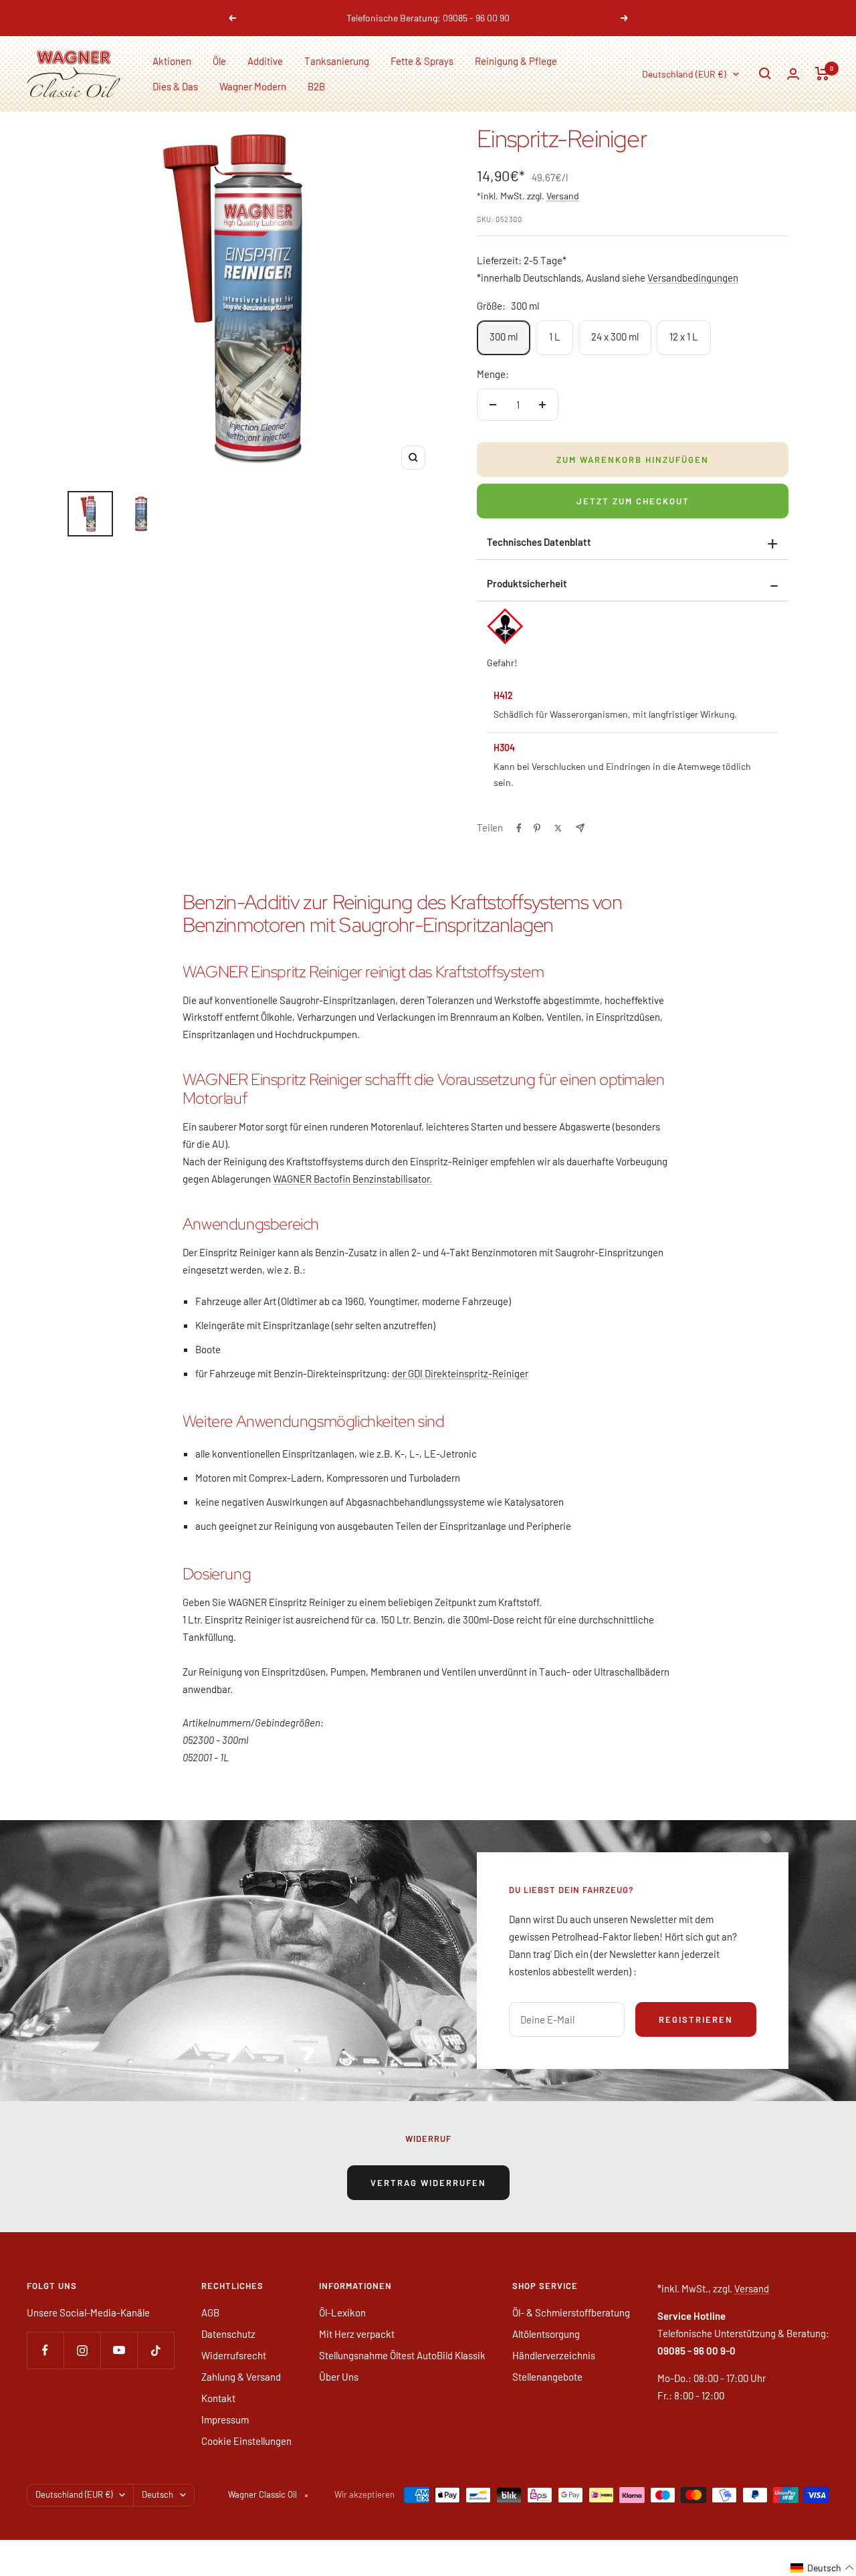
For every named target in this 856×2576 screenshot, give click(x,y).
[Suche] (765, 74)
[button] (823, 2568)
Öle (219, 61)
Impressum (225, 2419)
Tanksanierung (337, 61)
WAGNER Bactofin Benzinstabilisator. (352, 1179)
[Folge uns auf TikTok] (155, 2350)
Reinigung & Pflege (516, 61)
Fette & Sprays (422, 61)
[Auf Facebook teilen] (519, 828)
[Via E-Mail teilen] (580, 828)
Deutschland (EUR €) (684, 74)
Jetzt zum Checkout (633, 501)
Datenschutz (228, 2334)
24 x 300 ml (615, 336)
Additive (265, 61)
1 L (555, 336)
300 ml (504, 336)
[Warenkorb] (822, 74)
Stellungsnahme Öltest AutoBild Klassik (402, 2355)
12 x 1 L (684, 336)
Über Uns (339, 2377)
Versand (563, 196)
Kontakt (218, 2398)
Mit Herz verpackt (357, 2334)
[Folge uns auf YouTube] (119, 2350)
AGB (210, 2312)
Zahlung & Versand (241, 2377)
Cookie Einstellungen (246, 2441)
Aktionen (172, 61)
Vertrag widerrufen (428, 2183)
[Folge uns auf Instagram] (82, 2350)
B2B (316, 86)
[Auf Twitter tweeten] (558, 828)
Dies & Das (175, 86)
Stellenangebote (547, 2377)
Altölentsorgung (546, 2334)
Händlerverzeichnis (554, 2355)
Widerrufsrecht (234, 2355)
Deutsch (157, 2494)
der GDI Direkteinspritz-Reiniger (460, 1373)
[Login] (793, 74)
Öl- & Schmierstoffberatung (571, 2312)
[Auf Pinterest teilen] (537, 828)
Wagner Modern (253, 86)
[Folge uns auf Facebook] (45, 2350)
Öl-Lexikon (342, 2312)
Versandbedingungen (693, 278)
